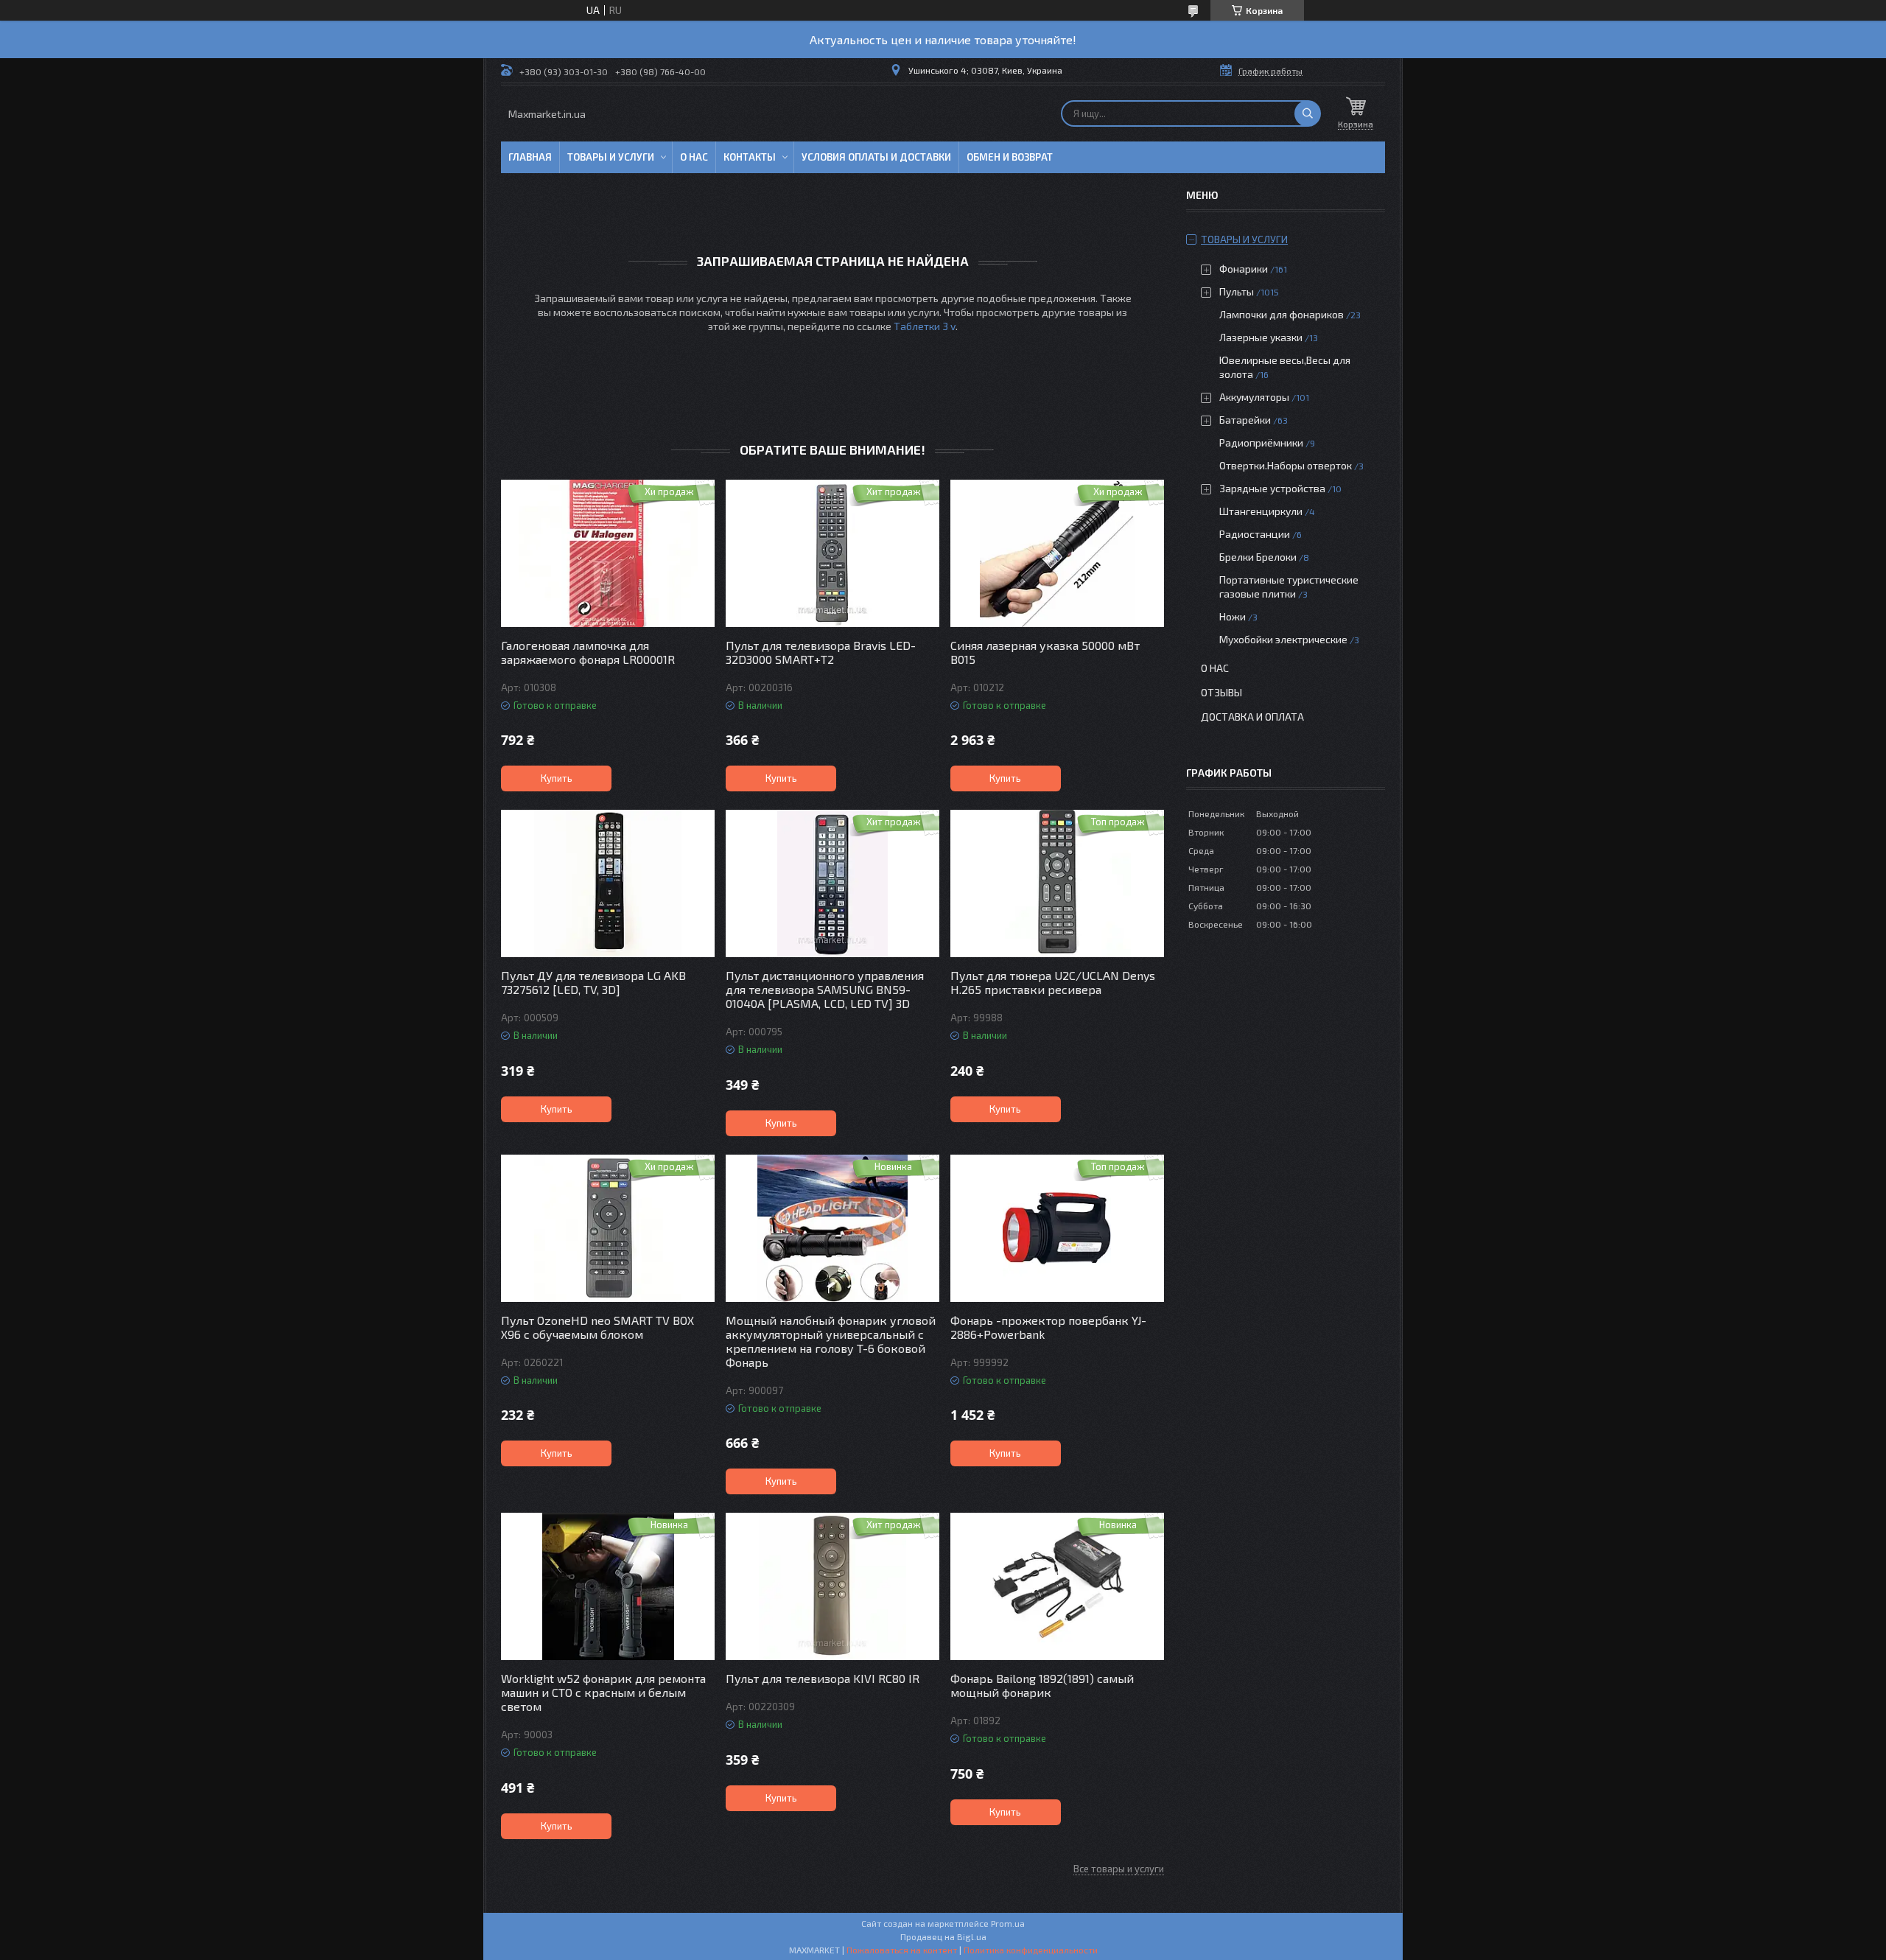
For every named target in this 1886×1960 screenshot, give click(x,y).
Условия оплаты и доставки (876, 157)
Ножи (1233, 616)
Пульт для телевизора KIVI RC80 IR (823, 1678)
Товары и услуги (611, 157)
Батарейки (1245, 420)
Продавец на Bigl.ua (943, 1936)
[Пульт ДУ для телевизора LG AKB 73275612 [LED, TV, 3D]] (608, 883)
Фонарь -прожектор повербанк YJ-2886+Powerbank (1048, 1327)
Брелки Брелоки (1258, 557)
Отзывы (1221, 692)
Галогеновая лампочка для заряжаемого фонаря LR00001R (588, 652)
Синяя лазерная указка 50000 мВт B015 (1045, 652)
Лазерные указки (1261, 337)
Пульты (1237, 291)
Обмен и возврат (1010, 157)
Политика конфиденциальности (1031, 1950)
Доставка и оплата (1252, 717)
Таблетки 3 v (925, 326)
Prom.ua (1008, 1923)
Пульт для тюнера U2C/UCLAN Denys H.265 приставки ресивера (1053, 982)
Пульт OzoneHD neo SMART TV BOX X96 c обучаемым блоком (597, 1327)
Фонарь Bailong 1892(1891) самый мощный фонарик (1042, 1685)
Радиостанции (1255, 534)
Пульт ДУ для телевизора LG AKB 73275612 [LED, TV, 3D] (593, 982)
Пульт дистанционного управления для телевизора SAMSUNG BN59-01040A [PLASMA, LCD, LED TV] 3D (825, 989)
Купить (557, 778)
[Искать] (1308, 113)
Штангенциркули (1261, 511)
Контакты (750, 157)
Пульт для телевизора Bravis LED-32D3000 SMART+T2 (821, 652)
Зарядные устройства (1272, 488)
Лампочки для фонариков (1282, 314)
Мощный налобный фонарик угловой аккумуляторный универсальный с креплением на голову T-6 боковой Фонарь (831, 1341)
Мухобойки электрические (1283, 639)
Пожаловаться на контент (902, 1950)
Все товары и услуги (1119, 1869)
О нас (694, 157)
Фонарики (1244, 269)
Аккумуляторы (1254, 397)
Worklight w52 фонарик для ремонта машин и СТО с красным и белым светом (603, 1692)
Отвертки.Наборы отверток (1286, 465)
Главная (530, 157)
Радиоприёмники (1262, 442)
